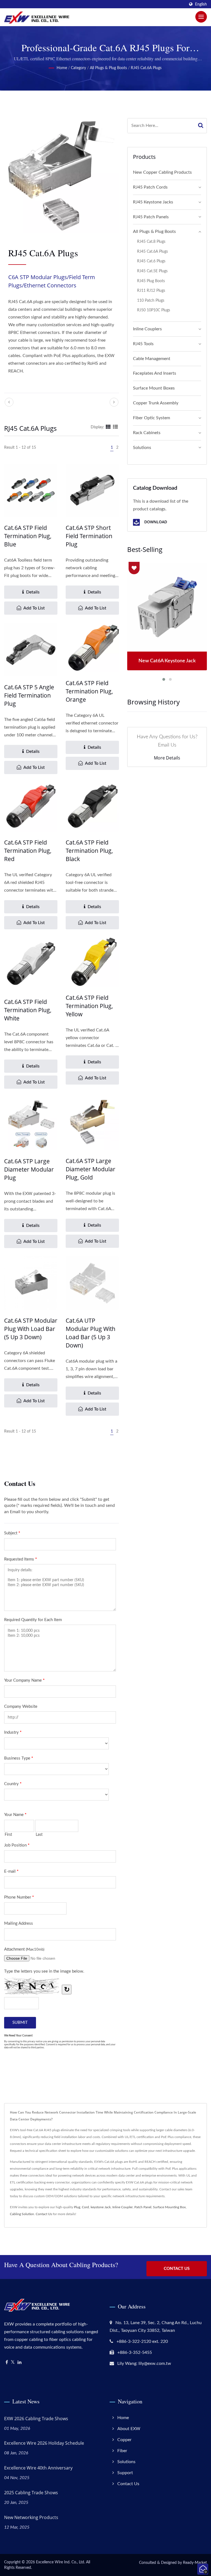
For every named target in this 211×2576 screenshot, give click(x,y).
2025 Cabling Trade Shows (31, 2493)
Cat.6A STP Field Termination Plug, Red (28, 851)
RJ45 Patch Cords (150, 187)
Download (155, 522)
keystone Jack (101, 2207)
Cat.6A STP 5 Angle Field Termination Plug (29, 695)
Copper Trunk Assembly (156, 403)
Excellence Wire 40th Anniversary (38, 2468)
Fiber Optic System (152, 418)
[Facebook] (7, 2363)
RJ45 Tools (143, 344)
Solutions (142, 448)
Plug (77, 2207)
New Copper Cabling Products (162, 172)
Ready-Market (195, 2563)
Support (125, 2473)
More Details (167, 758)
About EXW (129, 2429)
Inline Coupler (123, 2207)
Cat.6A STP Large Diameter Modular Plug (29, 1169)
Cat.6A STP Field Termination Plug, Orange (89, 691)
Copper (124, 2440)
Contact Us (44, 2214)
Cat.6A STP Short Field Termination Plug (89, 536)
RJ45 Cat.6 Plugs (151, 261)
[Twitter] (13, 2363)
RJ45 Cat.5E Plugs (152, 271)
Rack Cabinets (147, 433)
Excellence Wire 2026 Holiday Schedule (44, 2443)
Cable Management (152, 359)
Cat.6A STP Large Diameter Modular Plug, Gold (91, 1169)
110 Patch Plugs (151, 300)
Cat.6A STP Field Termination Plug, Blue (28, 536)
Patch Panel (143, 2207)
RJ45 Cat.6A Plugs (146, 68)
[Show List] (115, 427)
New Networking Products (31, 2517)
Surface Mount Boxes (154, 388)
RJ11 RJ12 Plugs (151, 291)
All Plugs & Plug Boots (108, 68)
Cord (85, 2207)
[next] (114, 402)
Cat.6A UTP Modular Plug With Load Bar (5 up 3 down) (91, 1333)
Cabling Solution (22, 2214)
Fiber (122, 2451)
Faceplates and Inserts (155, 373)
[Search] (201, 126)
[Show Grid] (108, 427)
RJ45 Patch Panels (151, 217)
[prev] (9, 402)
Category (78, 68)
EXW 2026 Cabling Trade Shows (36, 2419)
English (201, 4)
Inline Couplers (147, 329)
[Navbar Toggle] (201, 17)
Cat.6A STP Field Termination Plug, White (28, 1010)
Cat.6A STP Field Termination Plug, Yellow (89, 1006)
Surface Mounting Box (169, 2207)
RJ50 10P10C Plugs (154, 310)
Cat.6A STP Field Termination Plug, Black (89, 851)
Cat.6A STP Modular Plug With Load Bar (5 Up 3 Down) (31, 1329)
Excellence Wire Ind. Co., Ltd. (60, 2562)
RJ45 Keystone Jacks (153, 202)
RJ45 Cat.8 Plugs (151, 242)
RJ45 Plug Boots (151, 281)
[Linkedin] (20, 2363)
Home (62, 68)
